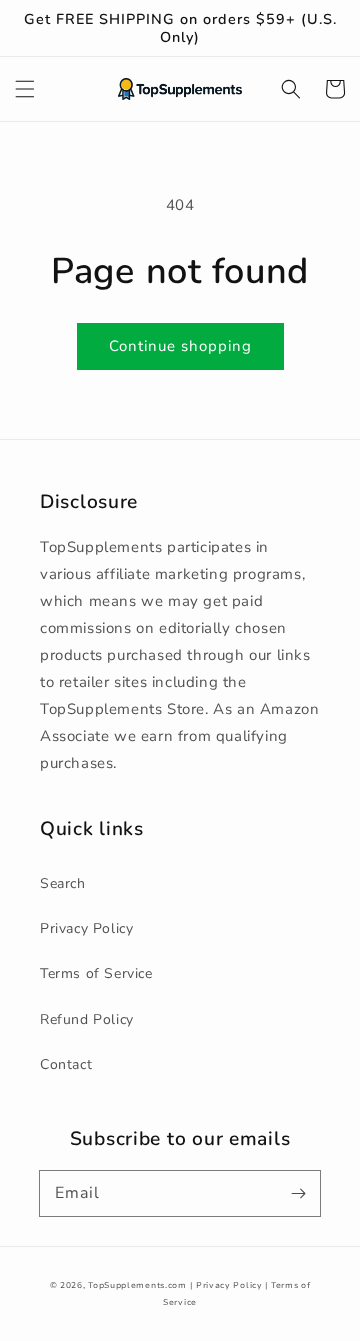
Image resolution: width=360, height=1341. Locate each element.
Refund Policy (87, 1019)
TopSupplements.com (137, 1285)
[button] (25, 89)
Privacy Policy (86, 928)
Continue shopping (180, 346)
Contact (66, 1064)
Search (63, 883)
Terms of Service (96, 973)
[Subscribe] (298, 1193)
